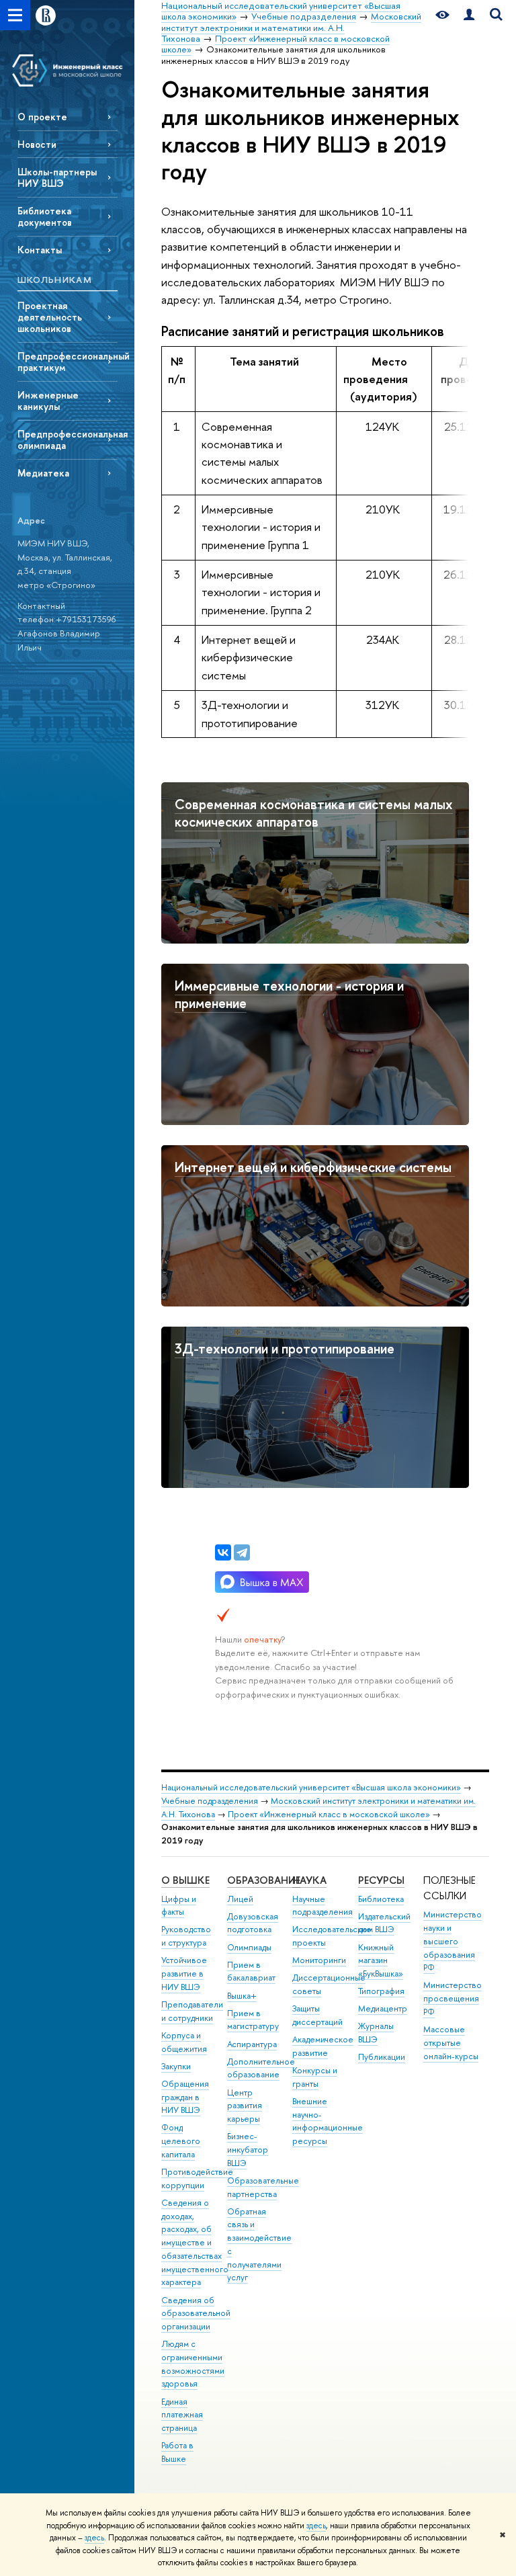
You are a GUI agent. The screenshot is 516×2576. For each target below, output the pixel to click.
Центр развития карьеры (245, 2106)
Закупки (176, 2066)
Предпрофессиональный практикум (68, 362)
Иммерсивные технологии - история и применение (289, 995)
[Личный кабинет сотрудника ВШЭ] (469, 15)
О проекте (42, 117)
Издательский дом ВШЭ (384, 1923)
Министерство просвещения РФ (453, 1998)
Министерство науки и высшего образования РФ (453, 1941)
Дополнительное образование (261, 2068)
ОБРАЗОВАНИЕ (264, 1880)
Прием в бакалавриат (251, 1971)
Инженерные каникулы (48, 401)
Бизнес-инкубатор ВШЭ (248, 2150)
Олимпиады (249, 1947)
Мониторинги (319, 1960)
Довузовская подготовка (253, 1923)
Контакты (40, 250)
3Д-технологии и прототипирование (285, 1348)
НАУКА (309, 1880)
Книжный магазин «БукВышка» (381, 1961)
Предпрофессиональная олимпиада (68, 440)
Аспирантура (252, 2044)
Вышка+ (242, 1996)
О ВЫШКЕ (185, 1880)
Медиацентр (383, 2008)
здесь (316, 2526)
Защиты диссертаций (317, 2015)
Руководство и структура (186, 1936)
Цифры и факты (179, 1906)
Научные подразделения (322, 1906)
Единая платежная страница (182, 2415)
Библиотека (381, 1899)
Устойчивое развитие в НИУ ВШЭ (184, 1973)
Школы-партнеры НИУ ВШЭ (57, 177)
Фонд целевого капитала (181, 2141)
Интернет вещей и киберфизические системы (315, 1167)
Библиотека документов (45, 216)
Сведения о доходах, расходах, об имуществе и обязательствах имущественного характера (195, 2243)
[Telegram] (242, 1552)
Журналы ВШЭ (376, 2033)
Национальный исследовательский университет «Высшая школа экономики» (311, 1787)
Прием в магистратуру (253, 2020)
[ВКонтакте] (223, 1552)
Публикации (382, 2057)
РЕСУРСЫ (381, 1880)
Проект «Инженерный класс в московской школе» (329, 1814)
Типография (381, 1991)
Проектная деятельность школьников (50, 317)
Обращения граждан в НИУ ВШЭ (185, 2097)
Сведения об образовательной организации (196, 2314)
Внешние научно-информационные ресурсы (328, 2121)
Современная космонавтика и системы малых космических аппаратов (314, 813)
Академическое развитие (323, 2046)
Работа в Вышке (177, 2452)
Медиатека (43, 473)
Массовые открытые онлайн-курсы (451, 2043)
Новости (37, 144)
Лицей (240, 1899)
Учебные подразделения (210, 1801)
